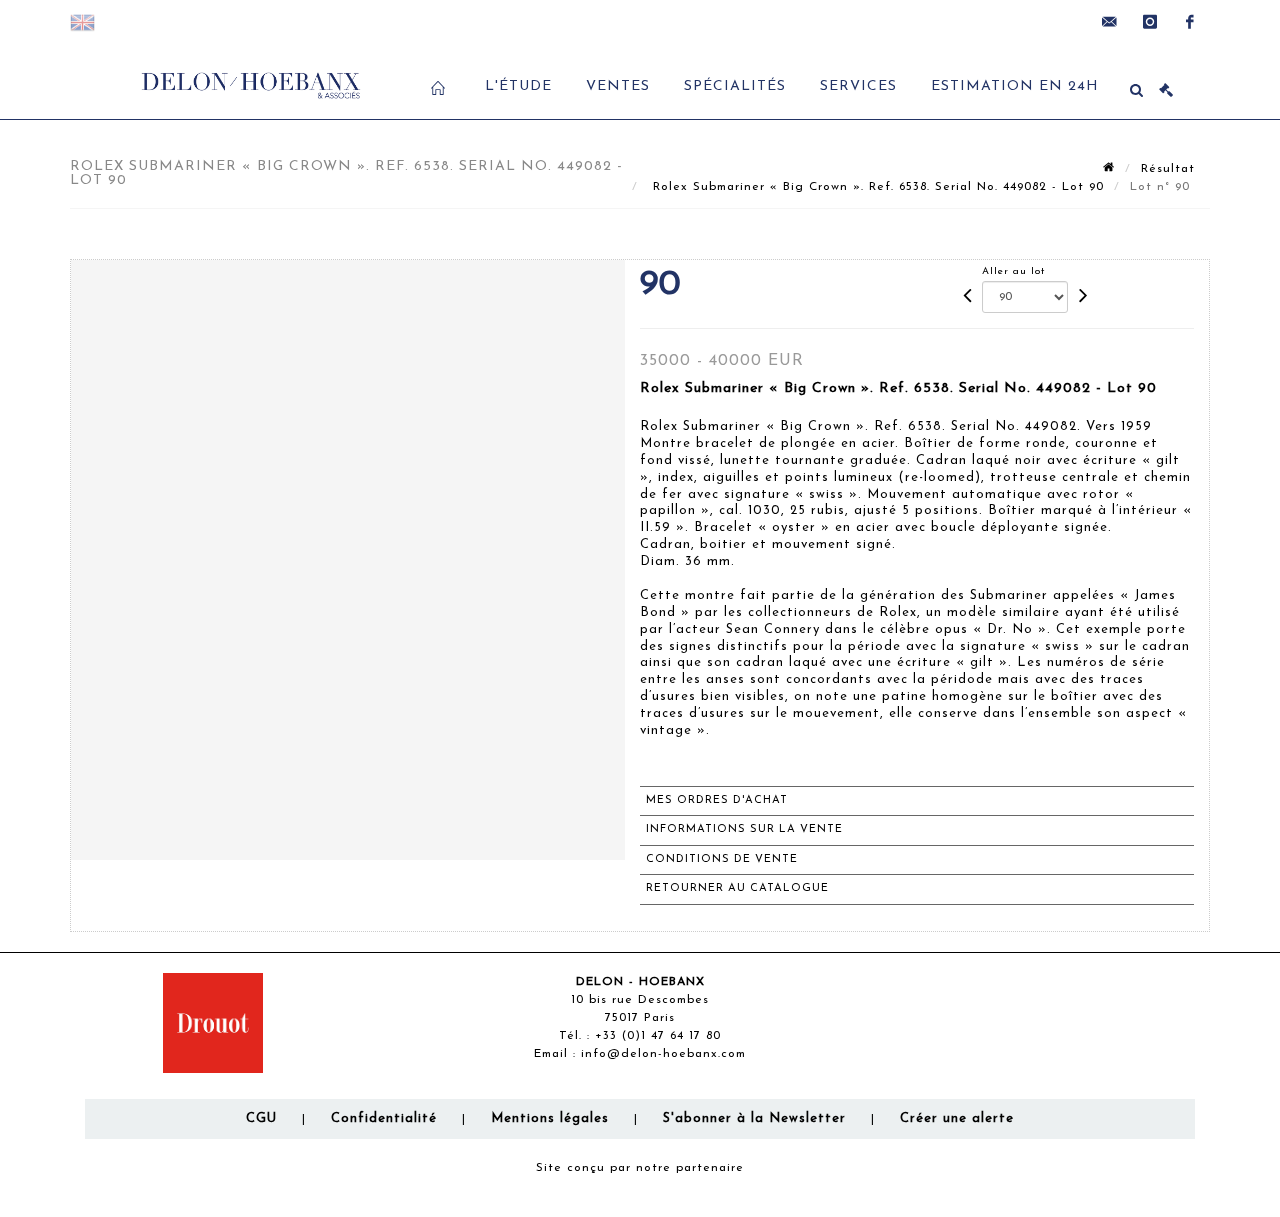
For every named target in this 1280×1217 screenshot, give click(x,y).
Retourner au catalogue (737, 888)
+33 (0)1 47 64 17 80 (658, 1036)
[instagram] (1150, 22)
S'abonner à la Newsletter (754, 1118)
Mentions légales (550, 1118)
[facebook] (1190, 22)
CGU (261, 1118)
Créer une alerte (957, 1118)
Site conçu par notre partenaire (640, 1168)
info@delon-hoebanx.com (663, 1054)
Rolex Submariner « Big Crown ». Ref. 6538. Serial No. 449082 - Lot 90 (876, 187)
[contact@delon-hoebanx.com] (1110, 22)
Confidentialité (384, 1118)
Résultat (1168, 169)
